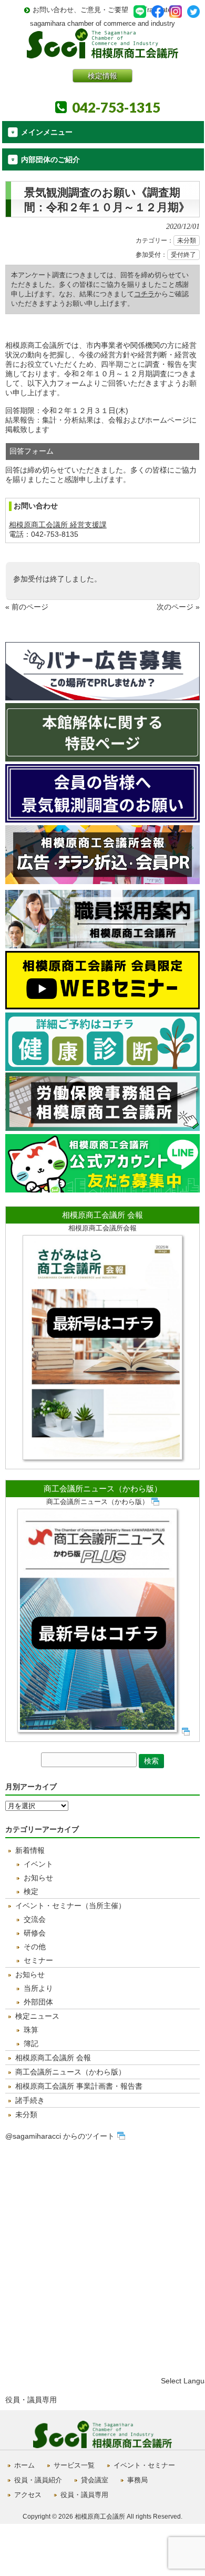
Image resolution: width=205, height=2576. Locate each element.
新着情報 (30, 1850)
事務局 (137, 2480)
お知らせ (38, 1878)
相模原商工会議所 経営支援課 (58, 525)
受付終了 (183, 255)
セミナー (38, 1960)
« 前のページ (27, 607)
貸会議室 (95, 2480)
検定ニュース (37, 2016)
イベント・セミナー (144, 2465)
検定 (31, 1891)
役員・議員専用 (31, 2400)
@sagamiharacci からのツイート (60, 2136)
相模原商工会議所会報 (102, 1228)
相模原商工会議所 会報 (102, 1215)
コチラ (144, 294)
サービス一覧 (74, 2465)
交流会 (35, 1919)
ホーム (24, 2465)
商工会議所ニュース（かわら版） (103, 1489)
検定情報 (102, 76)
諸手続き (30, 2100)
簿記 (31, 2043)
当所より (38, 1988)
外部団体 (38, 2002)
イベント (38, 1864)
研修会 (35, 1933)
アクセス (28, 2495)
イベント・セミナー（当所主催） (70, 1906)
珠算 (31, 2030)
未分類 (187, 240)
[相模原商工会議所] (102, 54)
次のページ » (178, 607)
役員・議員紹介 (38, 2480)
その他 (35, 1947)
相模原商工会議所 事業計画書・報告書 (79, 2086)
